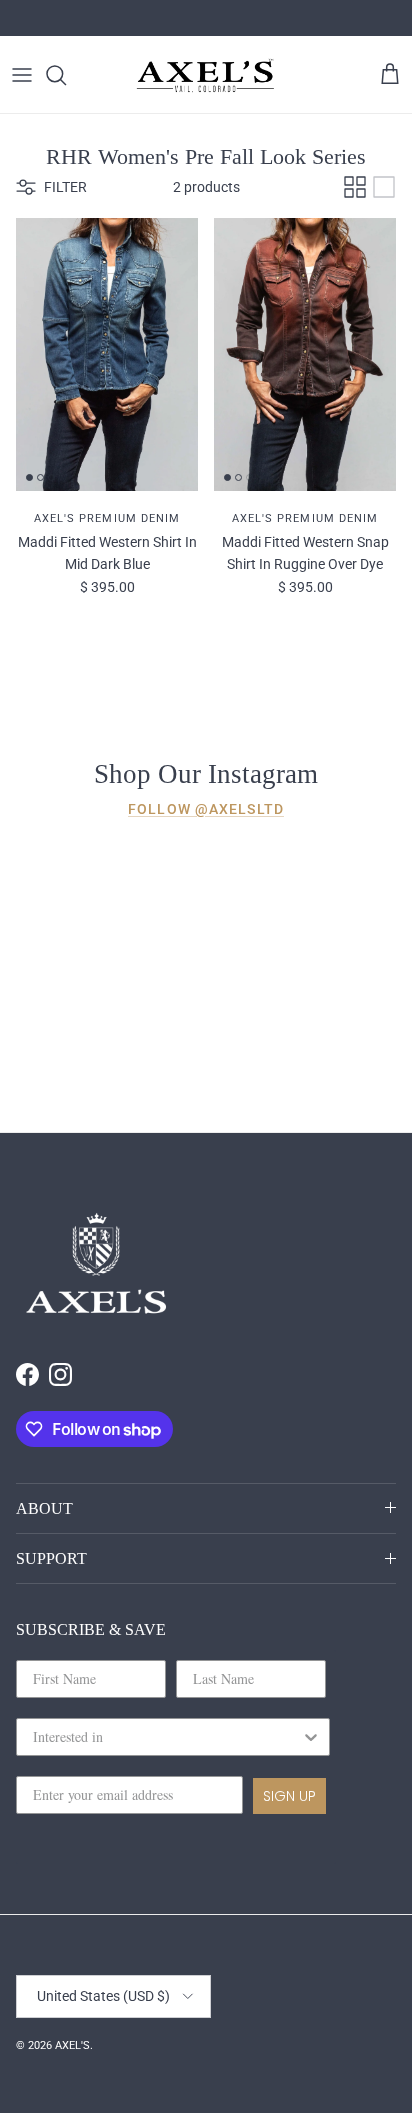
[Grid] (355, 187)
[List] (384, 187)
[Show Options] (311, 1737)
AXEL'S (72, 2045)
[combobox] (167, 1737)
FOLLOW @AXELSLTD (206, 809)
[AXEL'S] (206, 74)
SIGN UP (289, 1796)
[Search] (66, 75)
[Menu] (22, 75)
